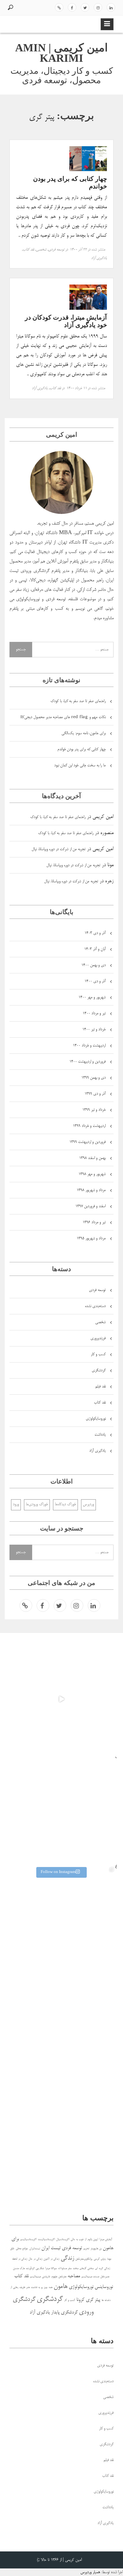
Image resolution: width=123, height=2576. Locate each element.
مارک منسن (19, 2269)
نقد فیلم (100, 1387)
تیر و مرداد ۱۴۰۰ (94, 1014)
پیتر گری (93, 2300)
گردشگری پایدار (64, 2312)
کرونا (80, 2300)
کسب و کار (98, 1354)
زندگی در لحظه (20, 2259)
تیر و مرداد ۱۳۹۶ (94, 1222)
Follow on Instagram (58, 1872)
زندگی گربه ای (102, 2269)
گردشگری (99, 1371)
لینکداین (111, 7)
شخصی (41, 250)
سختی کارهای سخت (83, 2269)
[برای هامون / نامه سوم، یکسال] (61, 1809)
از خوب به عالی (79, 2240)
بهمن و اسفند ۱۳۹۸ (92, 1158)
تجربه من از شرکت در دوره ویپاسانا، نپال (59, 849)
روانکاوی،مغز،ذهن (84, 2259)
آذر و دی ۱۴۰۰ (95, 981)
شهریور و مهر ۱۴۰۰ (92, 997)
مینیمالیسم (35, 2277)
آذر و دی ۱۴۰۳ (95, 933)
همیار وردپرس (90, 2572)
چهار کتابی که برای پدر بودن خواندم (82, 749)
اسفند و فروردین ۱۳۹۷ (91, 1206)
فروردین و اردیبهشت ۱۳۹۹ (88, 1142)
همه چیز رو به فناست (42, 2288)
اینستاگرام (98, 7)
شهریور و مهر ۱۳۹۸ (92, 1174)
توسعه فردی (56, 250)
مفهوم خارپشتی (50, 2277)
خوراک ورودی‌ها (37, 1504)
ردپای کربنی (100, 2259)
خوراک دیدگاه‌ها (65, 1504)
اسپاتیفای (59, 7)
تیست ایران (51, 2248)
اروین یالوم (93, 2240)
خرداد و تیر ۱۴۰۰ (94, 1030)
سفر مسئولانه (65, 2269)
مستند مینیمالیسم (90, 2277)
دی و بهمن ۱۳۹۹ (94, 1078)
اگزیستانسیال (63, 2240)
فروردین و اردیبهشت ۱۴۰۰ (88, 1062)
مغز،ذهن (62, 2277)
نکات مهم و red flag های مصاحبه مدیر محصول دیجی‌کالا (63, 717)
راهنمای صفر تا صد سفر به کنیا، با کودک (78, 701)
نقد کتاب (28, 250)
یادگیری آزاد (99, 258)
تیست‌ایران (35, 2249)
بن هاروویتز (96, 2249)
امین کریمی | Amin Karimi (61, 53)
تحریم (86, 2249)
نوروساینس (104, 2287)
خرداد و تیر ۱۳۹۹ (94, 1110)
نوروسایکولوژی (96, 1419)
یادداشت (100, 1435)
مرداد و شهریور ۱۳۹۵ (91, 1239)
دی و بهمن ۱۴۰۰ (94, 965)
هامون (61, 2287)
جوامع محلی (22, 2249)
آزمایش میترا (106, 2240)
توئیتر (85, 7)
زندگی (67, 2258)
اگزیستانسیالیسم (28, 2240)
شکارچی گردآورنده (35, 2269)
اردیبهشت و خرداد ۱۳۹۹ (89, 1126)
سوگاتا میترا (51, 2269)
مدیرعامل (105, 2277)
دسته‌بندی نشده (95, 1306)
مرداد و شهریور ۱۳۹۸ (91, 1190)
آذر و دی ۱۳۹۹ (95, 1094)
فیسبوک (72, 7)
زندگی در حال (35, 2259)
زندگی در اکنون (51, 2259)
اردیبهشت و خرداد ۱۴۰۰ (89, 1046)
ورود (16, 1504)
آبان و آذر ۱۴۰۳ (95, 949)
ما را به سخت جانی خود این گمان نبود (80, 766)
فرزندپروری (98, 1338)
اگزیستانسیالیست (46, 2240)
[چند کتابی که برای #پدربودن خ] (61, 1920)
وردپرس (88, 1504)
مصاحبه (74, 2276)
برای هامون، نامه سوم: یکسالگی (84, 733)
